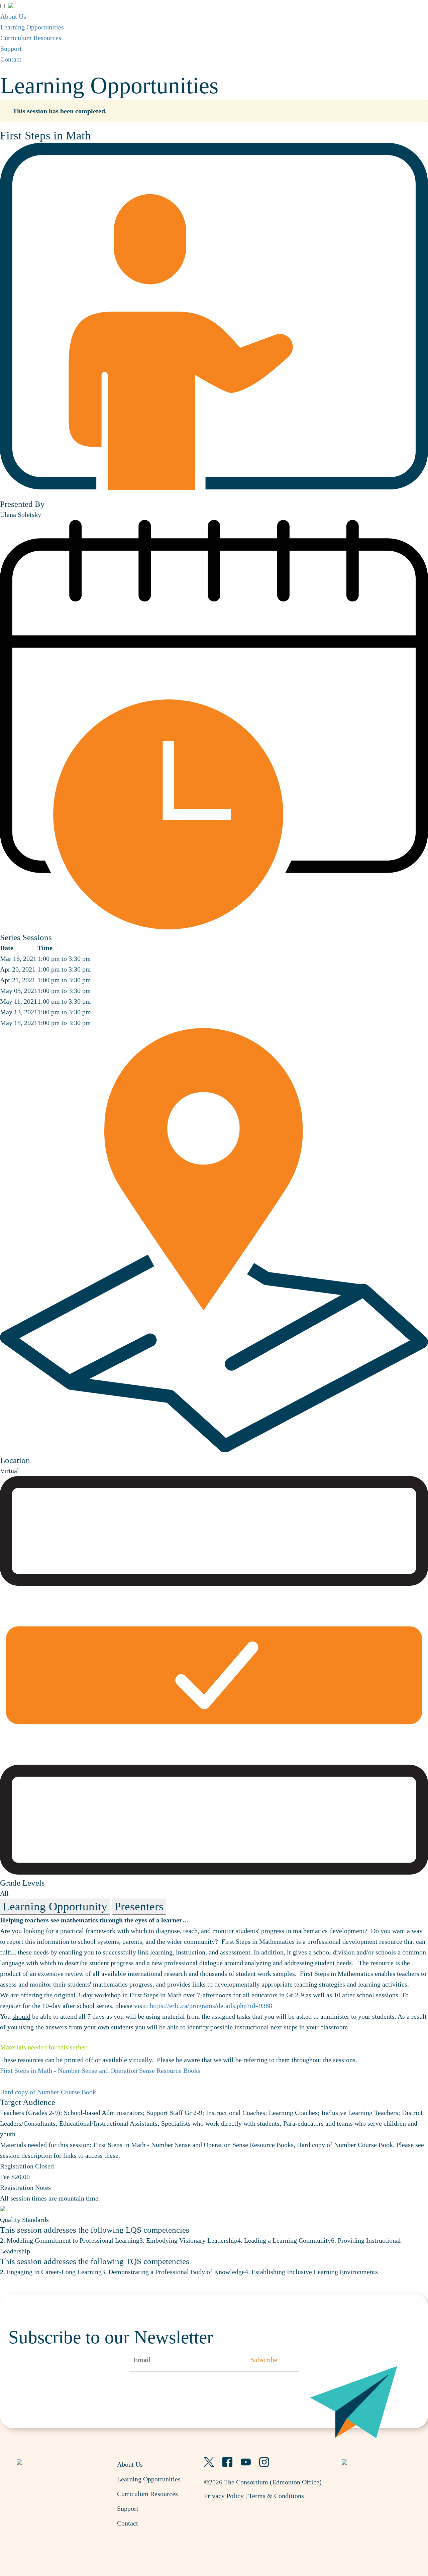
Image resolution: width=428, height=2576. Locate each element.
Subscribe (264, 2360)
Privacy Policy (224, 2496)
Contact (11, 59)
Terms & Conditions (276, 2496)
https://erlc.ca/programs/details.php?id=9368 (211, 2006)
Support (11, 48)
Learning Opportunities (32, 27)
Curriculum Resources (31, 38)
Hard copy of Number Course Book (48, 2092)
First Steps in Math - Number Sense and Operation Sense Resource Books (100, 2070)
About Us (13, 16)
